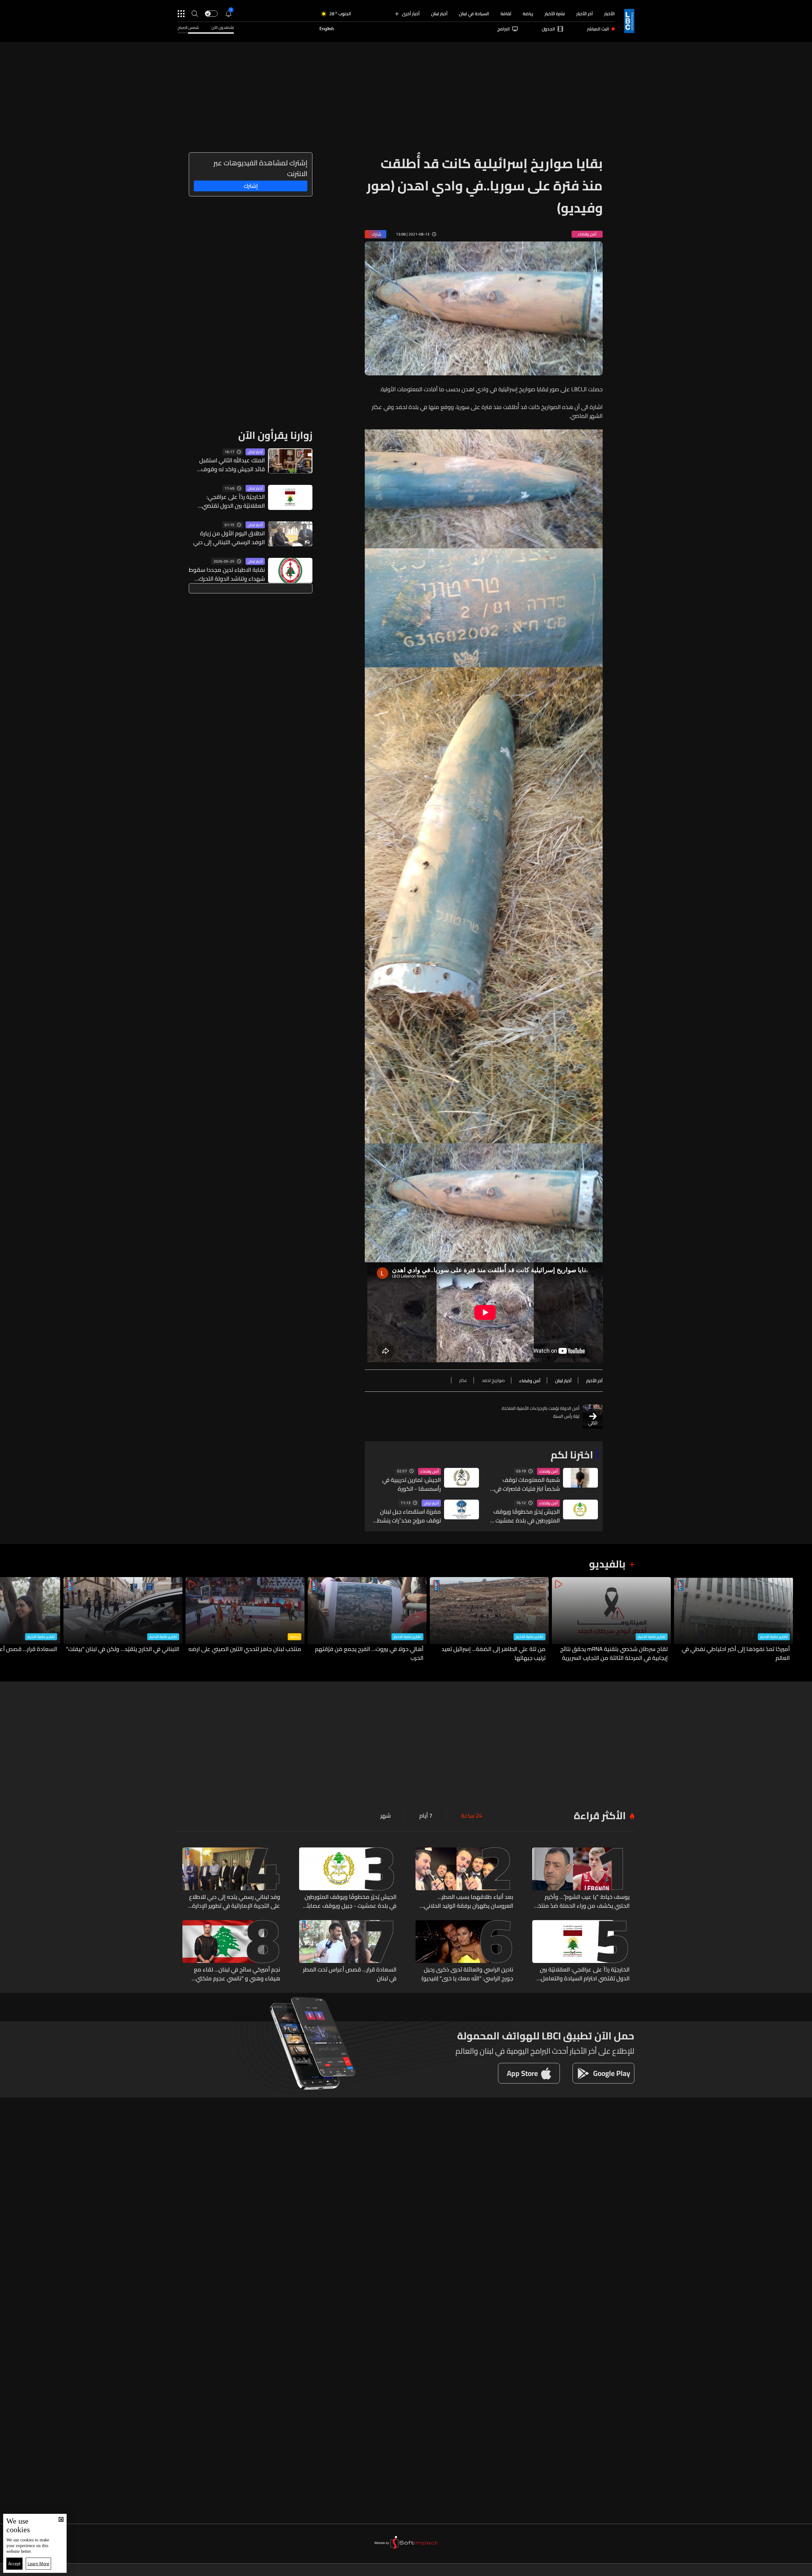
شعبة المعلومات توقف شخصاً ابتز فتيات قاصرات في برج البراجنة (527, 1484)
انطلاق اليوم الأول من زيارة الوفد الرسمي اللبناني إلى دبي (229, 538)
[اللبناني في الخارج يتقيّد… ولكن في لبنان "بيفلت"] (123, 1620)
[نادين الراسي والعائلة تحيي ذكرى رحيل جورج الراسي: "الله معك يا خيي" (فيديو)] (464, 1952)
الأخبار (609, 14)
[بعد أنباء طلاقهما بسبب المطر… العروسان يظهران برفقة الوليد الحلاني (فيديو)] (464, 1879)
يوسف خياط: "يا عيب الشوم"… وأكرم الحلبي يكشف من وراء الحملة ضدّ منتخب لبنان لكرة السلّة (581, 1901)
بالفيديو (607, 1564)
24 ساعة (471, 1816)
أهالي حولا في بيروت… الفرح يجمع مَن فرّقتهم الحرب (369, 1654)
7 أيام (426, 1816)
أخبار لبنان (439, 14)
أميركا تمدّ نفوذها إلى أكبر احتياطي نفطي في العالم (736, 1654)
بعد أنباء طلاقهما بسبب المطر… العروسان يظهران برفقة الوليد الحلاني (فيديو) (468, 1901)
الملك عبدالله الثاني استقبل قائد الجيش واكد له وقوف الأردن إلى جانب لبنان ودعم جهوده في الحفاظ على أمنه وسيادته (232, 465)
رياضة (528, 14)
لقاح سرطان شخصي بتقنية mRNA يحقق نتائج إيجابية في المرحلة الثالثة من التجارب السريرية (614, 1654)
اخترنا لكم (572, 1455)
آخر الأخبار (585, 14)
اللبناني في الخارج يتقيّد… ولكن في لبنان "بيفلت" (123, 1649)
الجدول (548, 29)
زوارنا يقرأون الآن (275, 435)
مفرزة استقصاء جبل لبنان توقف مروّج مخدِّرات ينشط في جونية (409, 1516)
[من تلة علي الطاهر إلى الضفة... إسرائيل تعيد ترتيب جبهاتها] (489, 1620)
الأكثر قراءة (600, 1815)
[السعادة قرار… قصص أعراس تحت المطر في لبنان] (348, 1952)
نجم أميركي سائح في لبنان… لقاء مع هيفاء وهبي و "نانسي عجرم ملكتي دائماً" (237, 1974)
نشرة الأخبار (555, 14)
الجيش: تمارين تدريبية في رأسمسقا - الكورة (412, 1484)
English (327, 29)
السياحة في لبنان (474, 14)
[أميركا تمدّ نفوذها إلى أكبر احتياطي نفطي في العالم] (733, 1620)
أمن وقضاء (548, 1471)
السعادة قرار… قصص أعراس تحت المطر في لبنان (350, 1974)
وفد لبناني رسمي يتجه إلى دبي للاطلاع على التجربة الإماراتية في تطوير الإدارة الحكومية (235, 1901)
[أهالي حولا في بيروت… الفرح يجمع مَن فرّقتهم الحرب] (367, 1620)
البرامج (504, 29)
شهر (386, 1816)
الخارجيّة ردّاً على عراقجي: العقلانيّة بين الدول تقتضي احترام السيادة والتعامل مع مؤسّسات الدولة (232, 501)
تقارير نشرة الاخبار (774, 1637)
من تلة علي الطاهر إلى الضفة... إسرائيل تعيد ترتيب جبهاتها (494, 1654)
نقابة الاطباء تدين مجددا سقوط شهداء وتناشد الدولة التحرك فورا (227, 574)
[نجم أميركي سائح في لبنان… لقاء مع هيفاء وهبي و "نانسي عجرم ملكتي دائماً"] (231, 1952)
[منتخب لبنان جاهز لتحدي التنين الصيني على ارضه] (245, 1620)
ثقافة (506, 14)
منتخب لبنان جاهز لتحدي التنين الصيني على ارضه (245, 1649)
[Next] (8, 1620)
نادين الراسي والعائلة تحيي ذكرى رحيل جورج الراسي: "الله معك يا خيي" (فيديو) (467, 1974)
